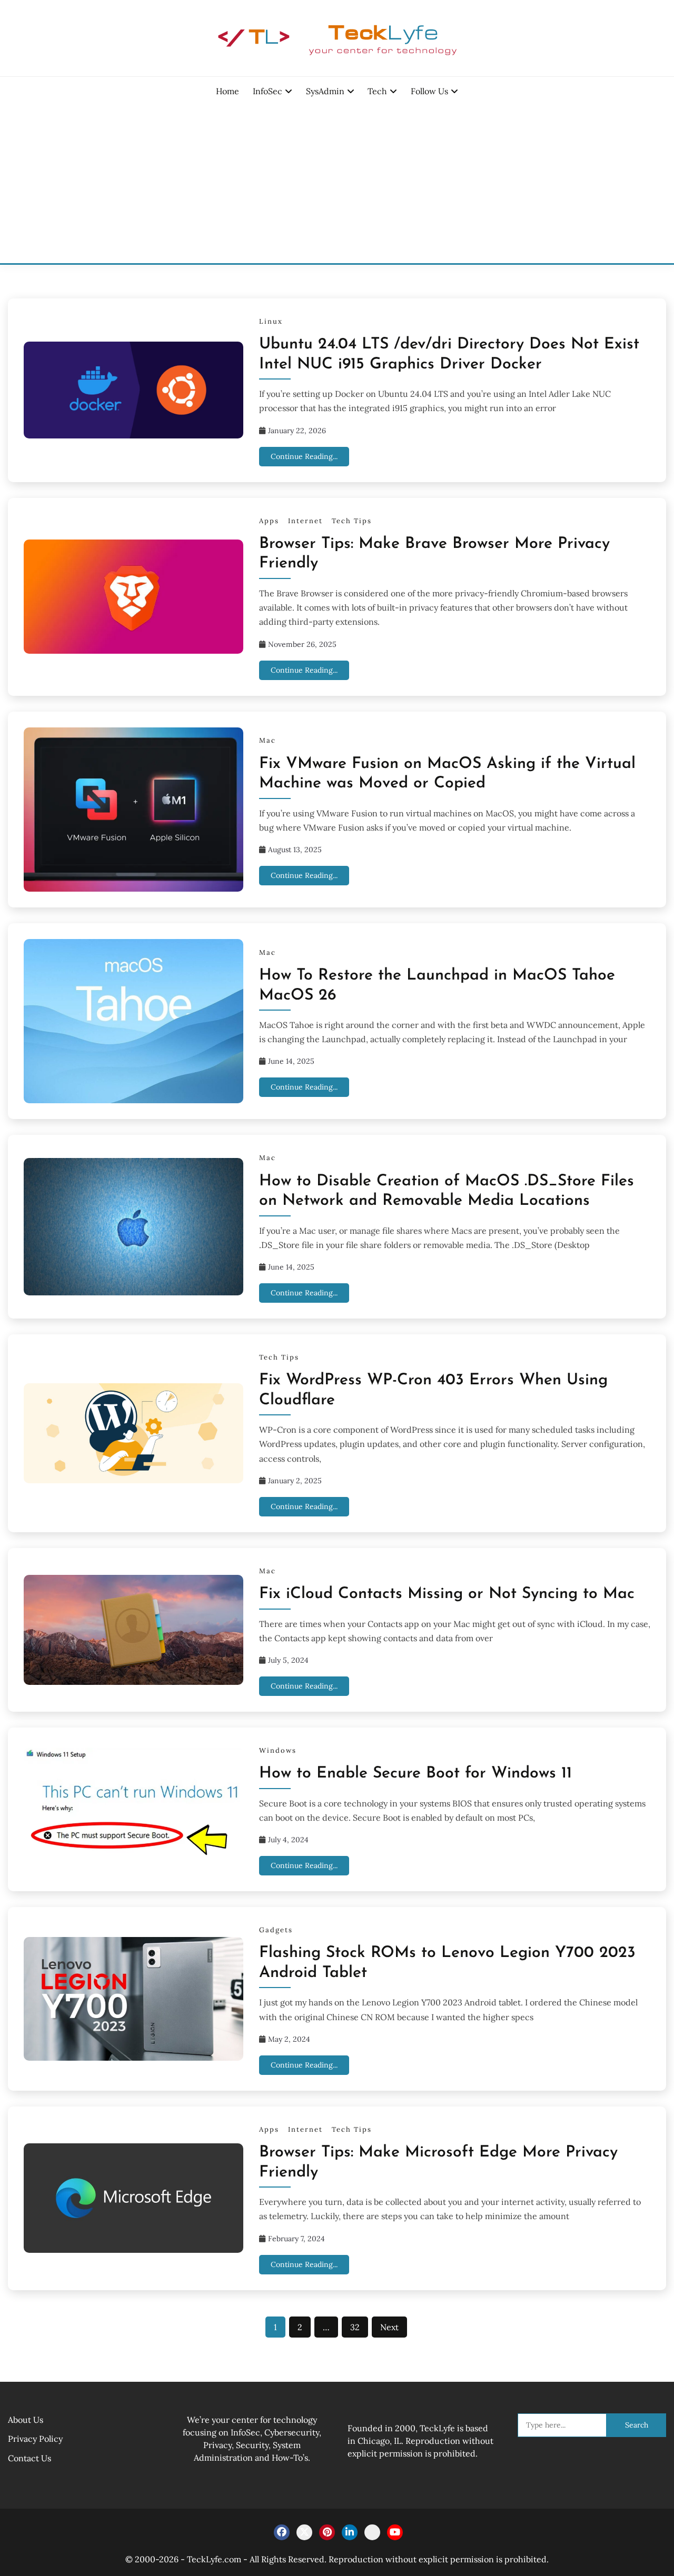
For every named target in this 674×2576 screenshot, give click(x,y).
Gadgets (276, 1930)
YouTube (395, 2532)
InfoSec (267, 91)
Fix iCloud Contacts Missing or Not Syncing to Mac (447, 1594)
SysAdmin (325, 91)
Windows (278, 1750)
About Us (26, 2420)
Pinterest (327, 2532)
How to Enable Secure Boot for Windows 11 (415, 1774)
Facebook (282, 2532)
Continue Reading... (304, 456)
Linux (271, 321)
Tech (377, 91)
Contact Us (29, 2458)
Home (227, 91)
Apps (269, 521)
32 (355, 2327)
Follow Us (429, 91)
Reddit (372, 2532)
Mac (267, 740)
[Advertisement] (337, 184)
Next (389, 2327)
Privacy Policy (35, 2439)
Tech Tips (352, 521)
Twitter (304, 2532)
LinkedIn (350, 2532)
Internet (305, 521)
